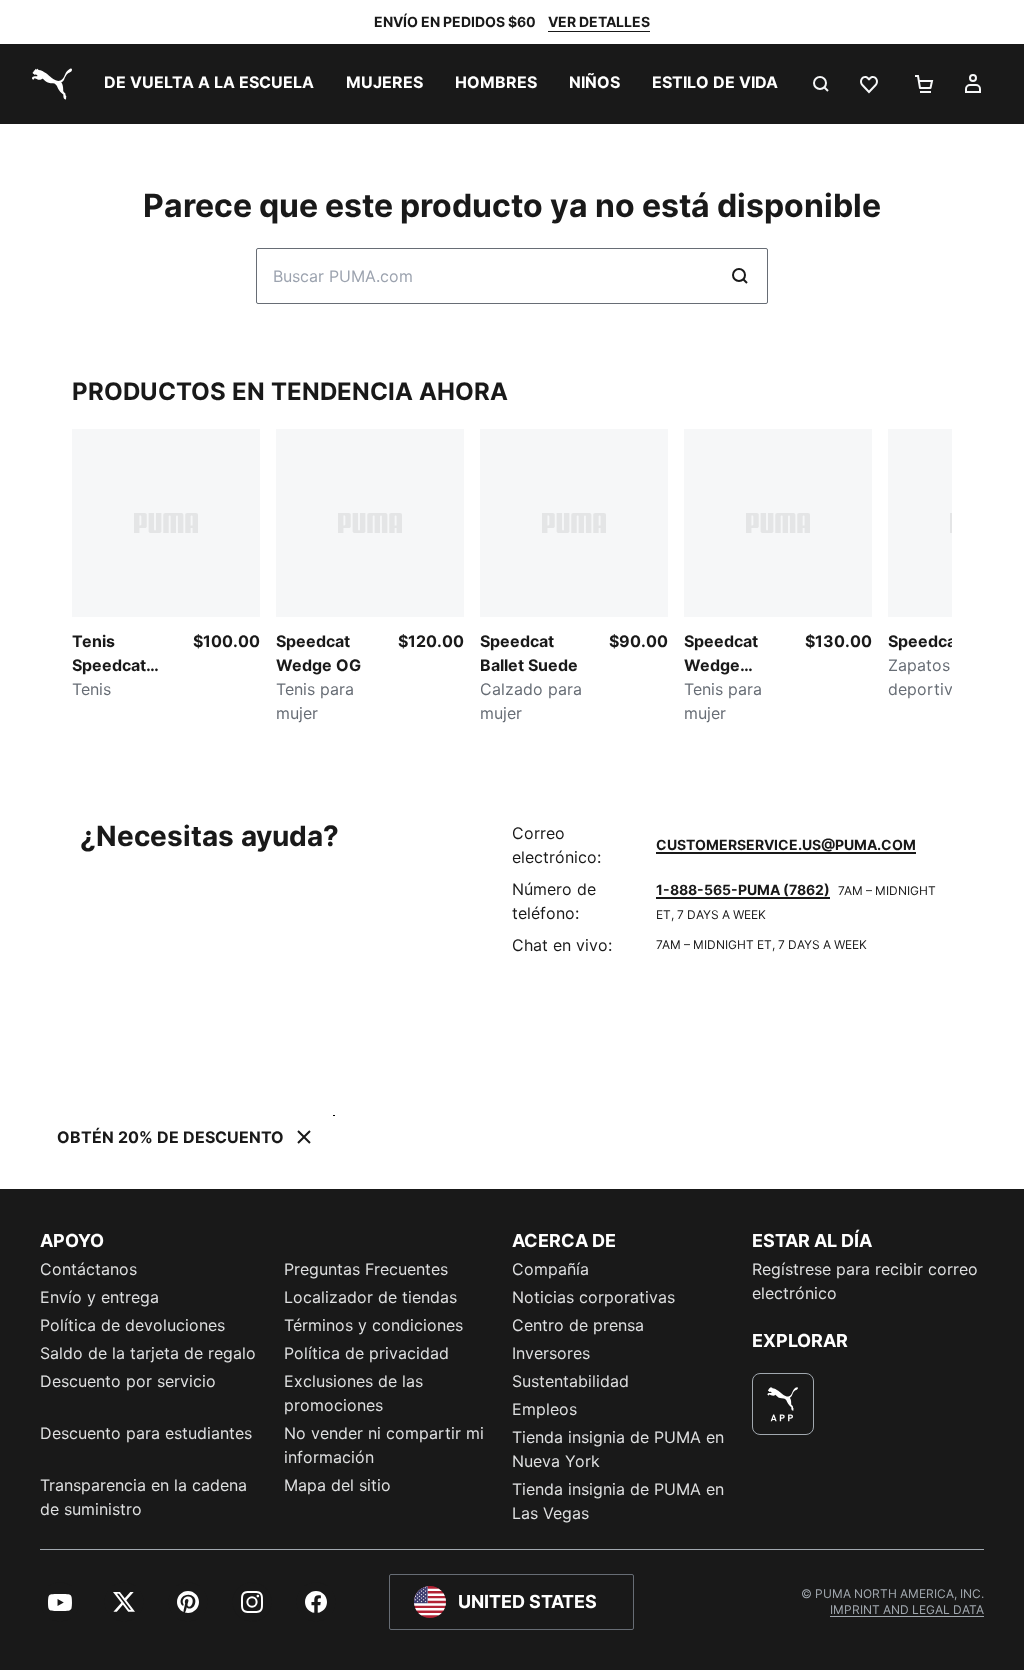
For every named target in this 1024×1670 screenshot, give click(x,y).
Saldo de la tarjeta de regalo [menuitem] (148, 1353)
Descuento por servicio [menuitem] (128, 1381)
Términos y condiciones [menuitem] (373, 1325)
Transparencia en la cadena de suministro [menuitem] (143, 1497)
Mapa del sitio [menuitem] (337, 1485)
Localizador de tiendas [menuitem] (370, 1297)
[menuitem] (209, 84)
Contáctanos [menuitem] (88, 1269)
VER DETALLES (599, 21)
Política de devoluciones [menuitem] (132, 1325)
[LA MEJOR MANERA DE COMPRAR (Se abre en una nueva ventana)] (783, 1404)
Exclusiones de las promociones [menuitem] (353, 1393)
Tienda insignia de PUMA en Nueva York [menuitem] (618, 1449)
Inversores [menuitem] (551, 1353)
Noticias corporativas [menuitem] (593, 1297)
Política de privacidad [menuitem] (366, 1353)
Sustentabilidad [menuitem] (570, 1381)
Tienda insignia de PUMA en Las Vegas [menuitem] (618, 1501)
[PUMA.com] (48, 84)
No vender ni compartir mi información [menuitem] (384, 1445)
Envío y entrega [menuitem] (99, 1297)
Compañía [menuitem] (550, 1269)
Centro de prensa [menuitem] (578, 1325)
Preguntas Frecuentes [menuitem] (366, 1269)
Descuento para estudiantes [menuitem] (146, 1433)
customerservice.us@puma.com (786, 844)
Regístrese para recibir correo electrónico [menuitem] (865, 1281)
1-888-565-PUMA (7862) (743, 889)
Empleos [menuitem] (544, 1409)
